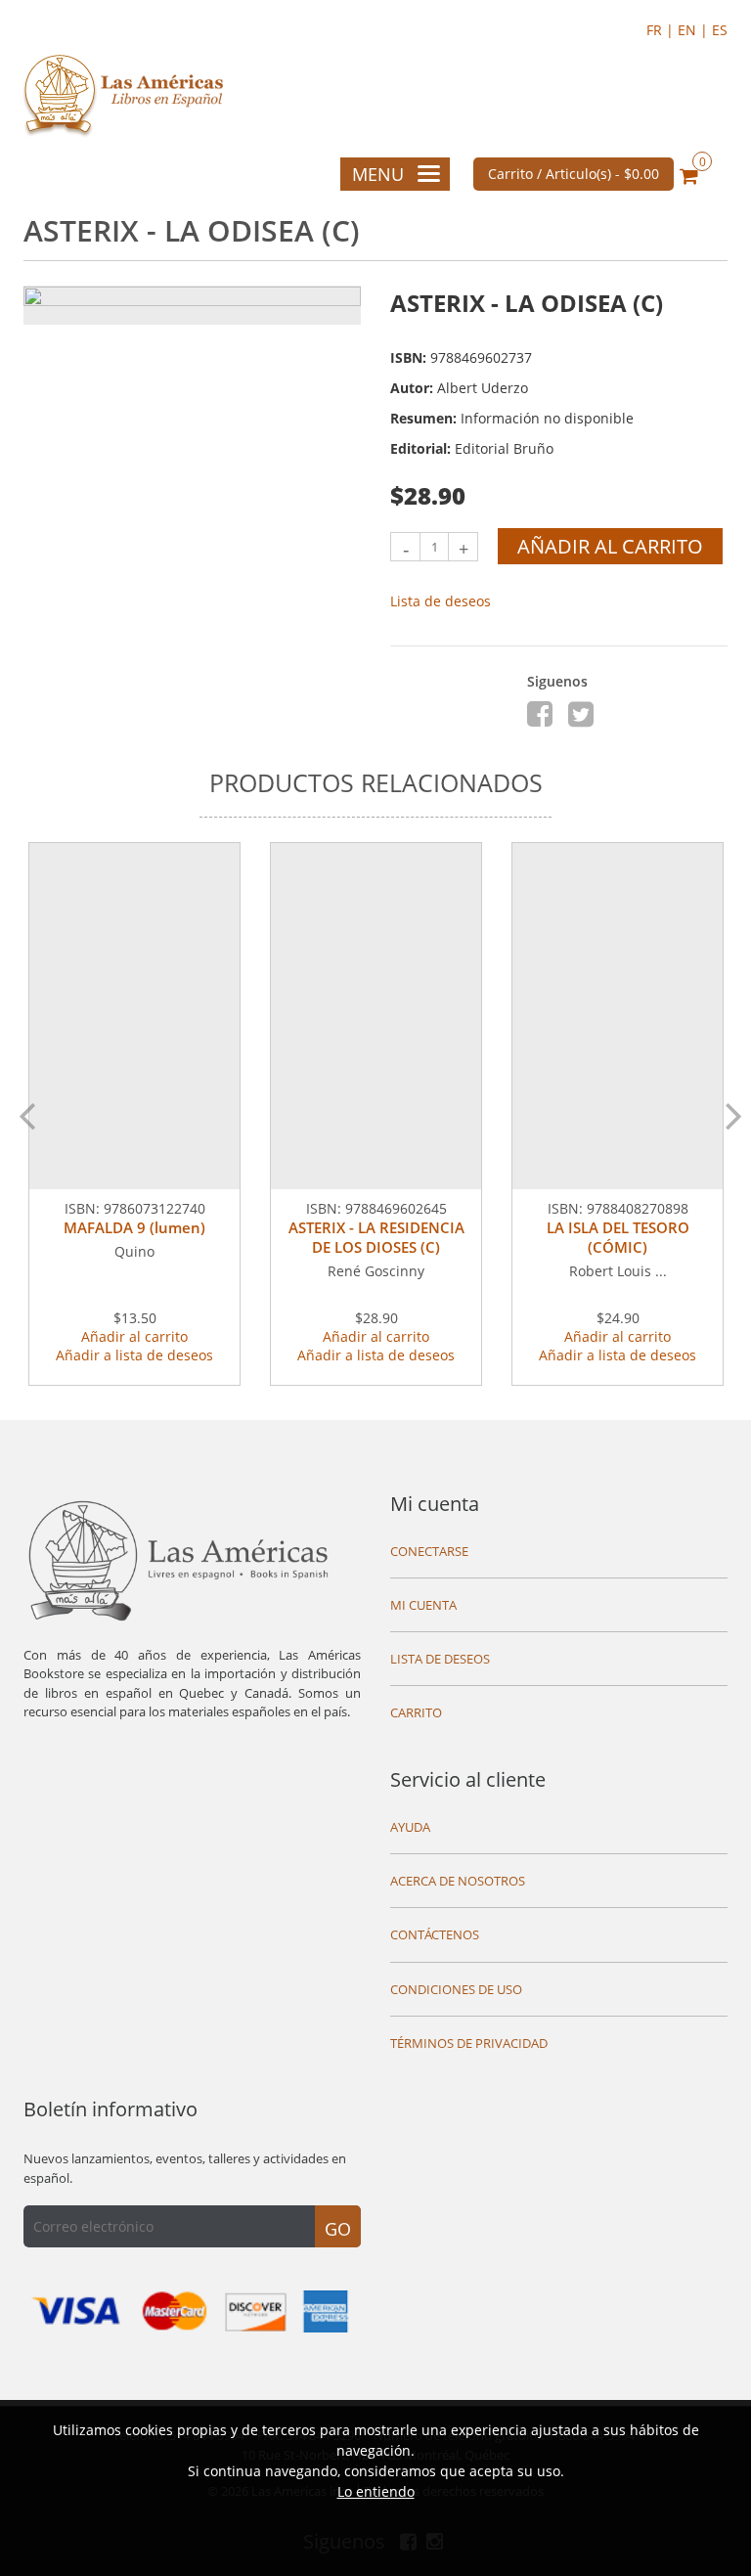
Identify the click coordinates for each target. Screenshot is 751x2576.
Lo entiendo (376, 2491)
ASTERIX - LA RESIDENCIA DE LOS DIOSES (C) (376, 1237)
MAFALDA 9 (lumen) (134, 1227)
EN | (695, 30)
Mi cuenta (435, 1504)
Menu (378, 174)
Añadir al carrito (610, 546)
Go (338, 2229)
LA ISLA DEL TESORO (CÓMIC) (618, 1237)
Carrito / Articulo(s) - (574, 174)
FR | (662, 30)
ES (720, 30)
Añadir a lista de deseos (134, 1355)
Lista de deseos (441, 601)
